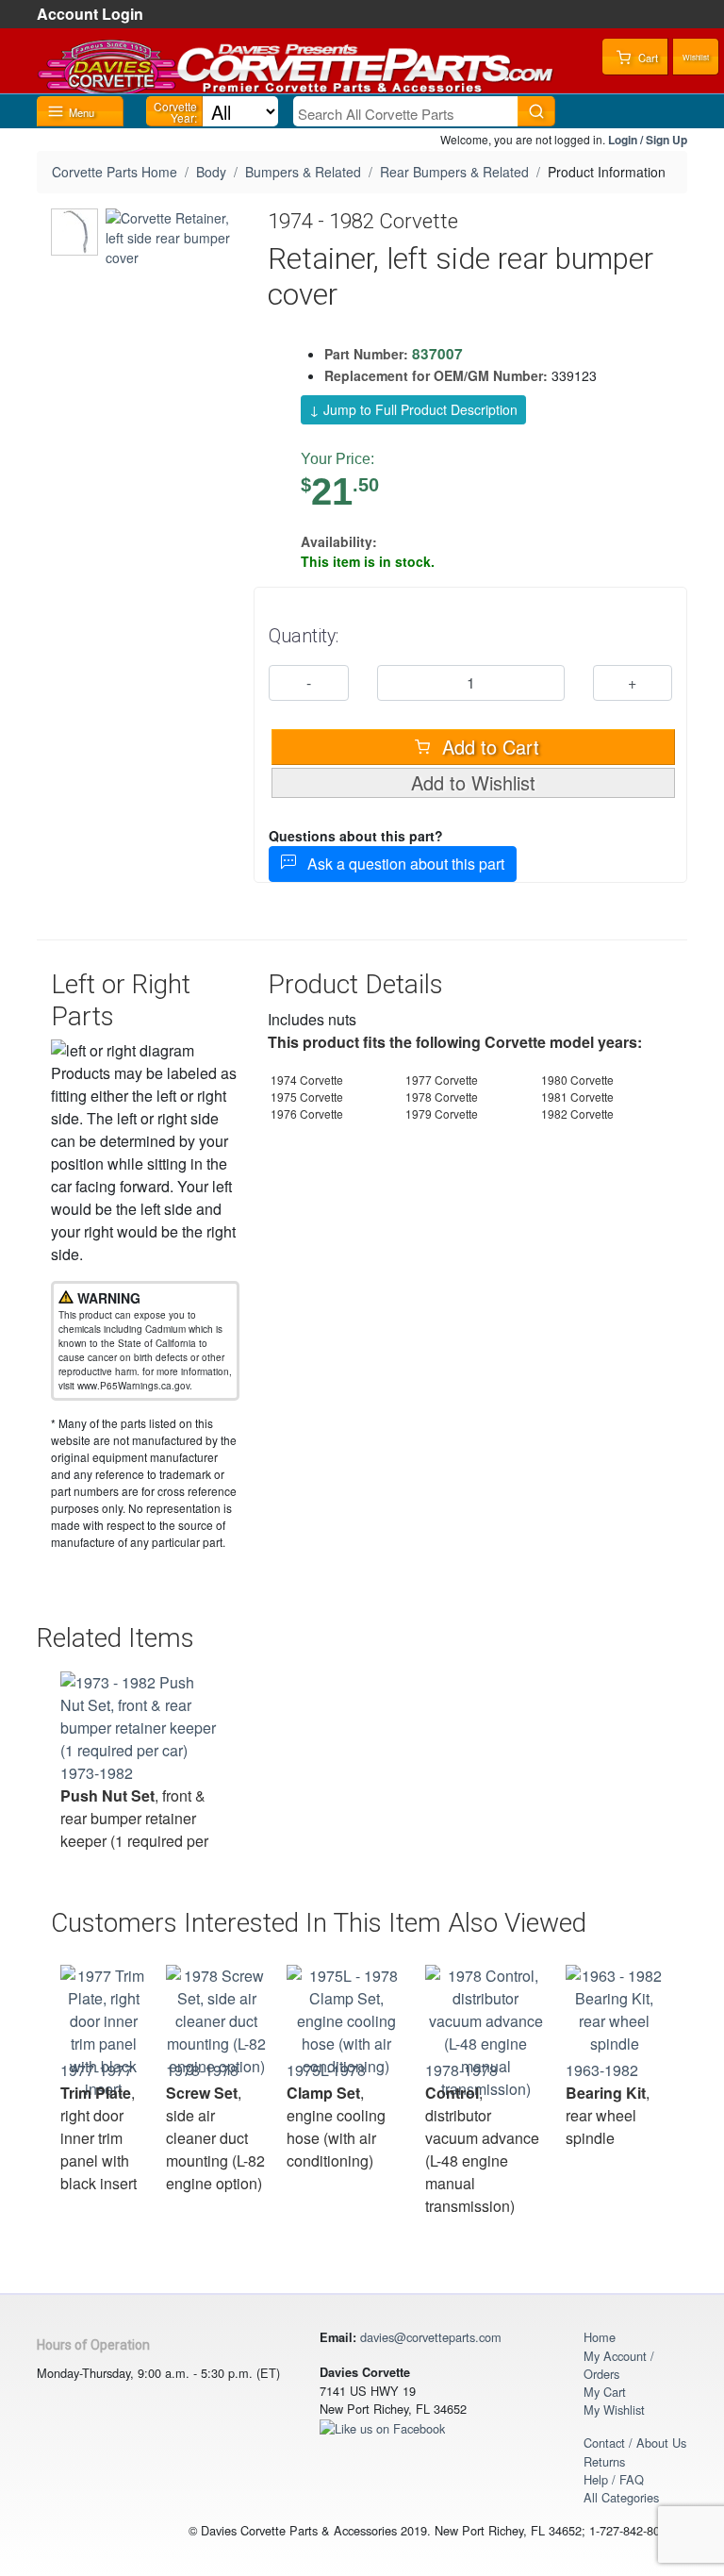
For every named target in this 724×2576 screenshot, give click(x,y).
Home (600, 2337)
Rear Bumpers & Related (454, 172)
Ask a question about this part (400, 864)
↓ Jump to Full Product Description (413, 409)
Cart (647, 58)
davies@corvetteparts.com (431, 2337)
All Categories (621, 2497)
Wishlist (696, 57)
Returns (604, 2461)
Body (211, 172)
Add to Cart (488, 747)
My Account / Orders (619, 2365)
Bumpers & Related (303, 172)
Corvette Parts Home (115, 172)
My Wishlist (614, 2410)
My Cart (605, 2392)
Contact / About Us (635, 2443)
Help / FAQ (614, 2479)
